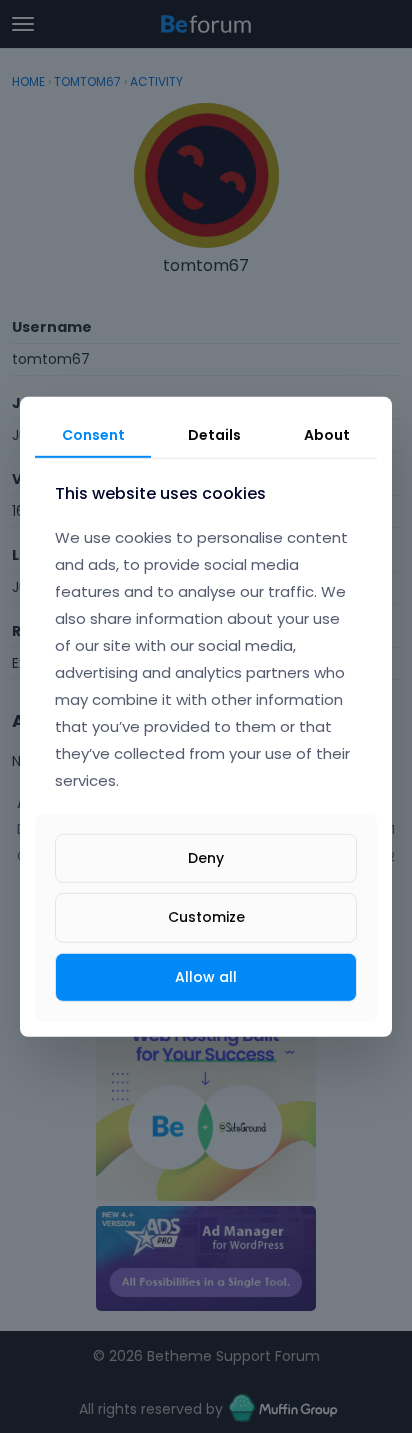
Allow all (206, 976)
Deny (206, 858)
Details (214, 434)
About (327, 434)
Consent (93, 434)
